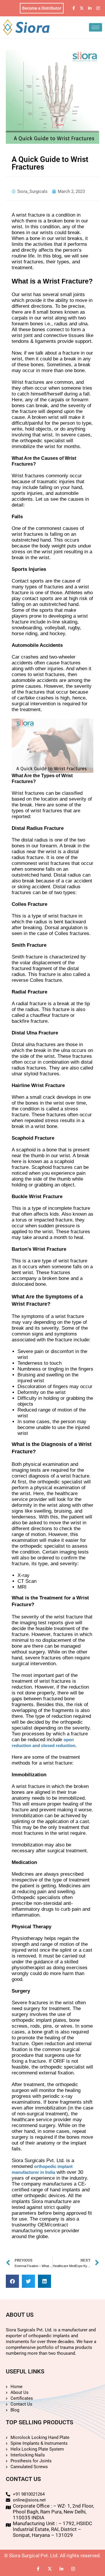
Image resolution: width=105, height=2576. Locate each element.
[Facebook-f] (73, 8)
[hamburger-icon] (96, 27)
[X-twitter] (82, 8)
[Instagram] (98, 8)
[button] (12, 2281)
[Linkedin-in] (90, 8)
